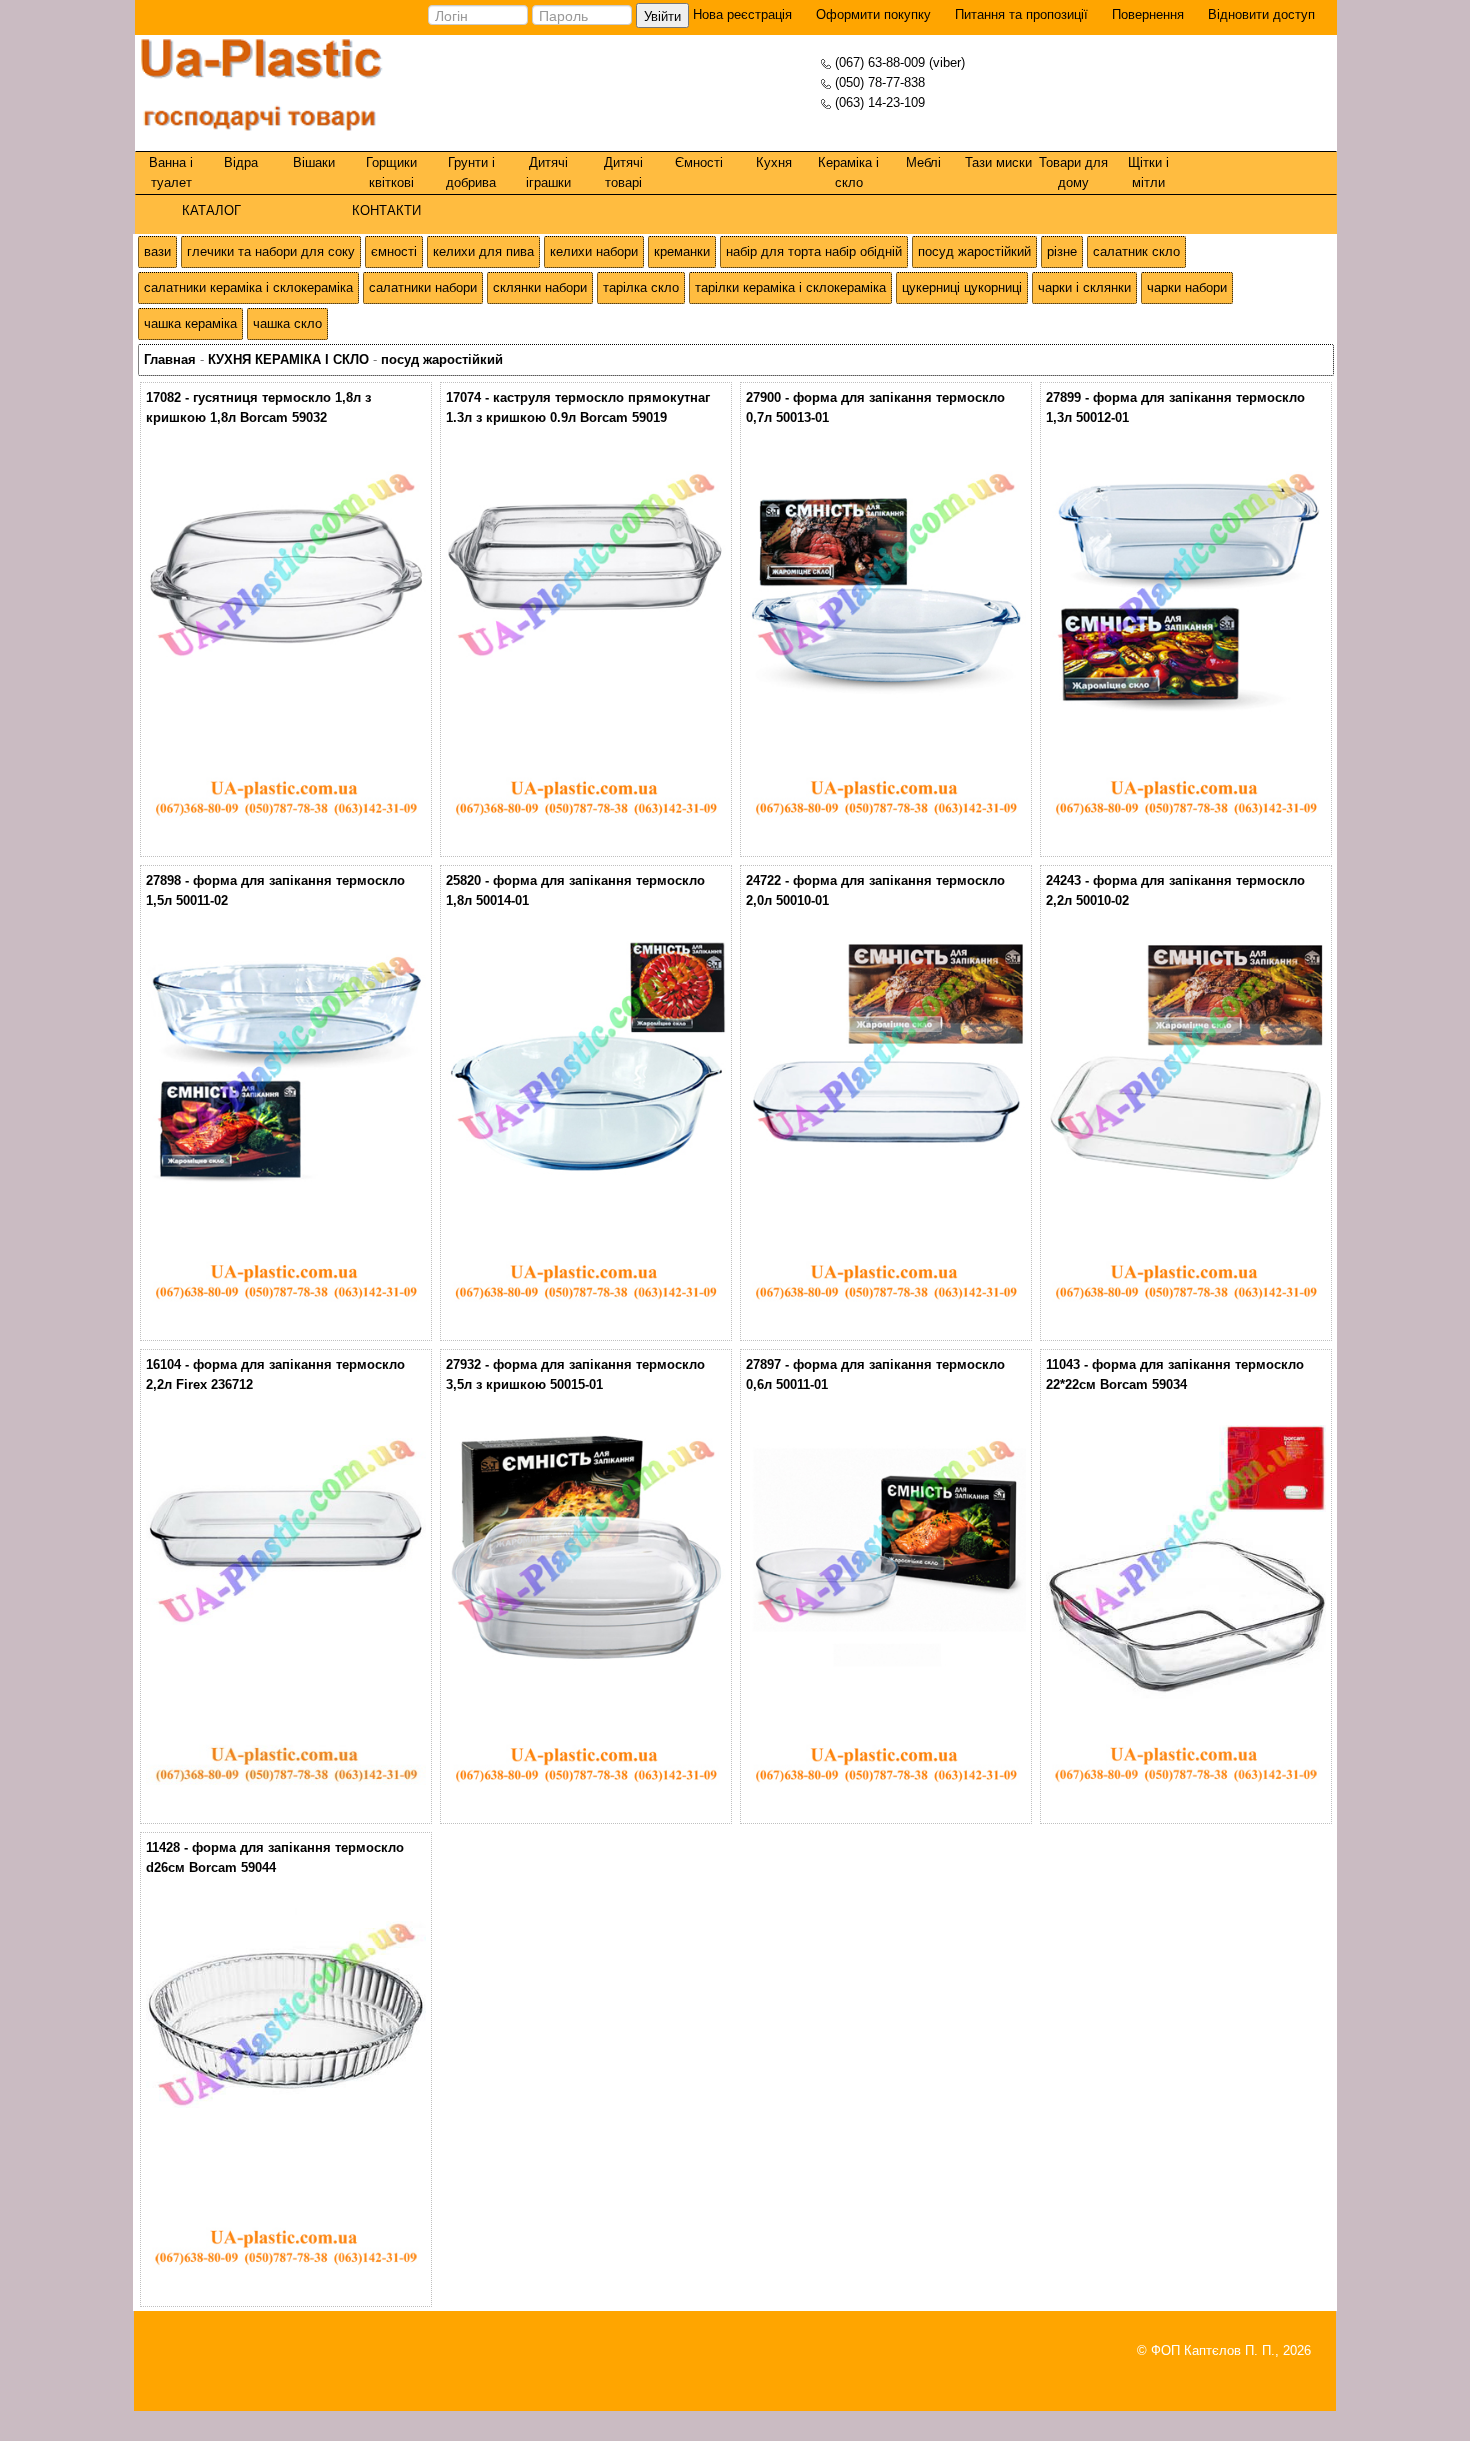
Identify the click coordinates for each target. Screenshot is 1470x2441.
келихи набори (594, 251)
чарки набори (1187, 287)
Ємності (699, 162)
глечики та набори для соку (271, 251)
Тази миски (998, 162)
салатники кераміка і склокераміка (248, 287)
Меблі (923, 162)
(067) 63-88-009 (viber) (900, 62)
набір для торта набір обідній (814, 251)
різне (1062, 251)
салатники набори (423, 287)
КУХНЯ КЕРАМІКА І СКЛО (288, 359)
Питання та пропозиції (1021, 14)
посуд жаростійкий (974, 251)
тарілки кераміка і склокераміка (790, 287)
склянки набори (540, 287)
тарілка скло (641, 287)
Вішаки (314, 162)
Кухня (774, 162)
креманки (682, 251)
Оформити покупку (873, 14)
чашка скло (287, 323)
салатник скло (1136, 251)
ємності (394, 251)
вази (157, 251)
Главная (170, 359)
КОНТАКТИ (386, 210)
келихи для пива (483, 251)
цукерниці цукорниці (962, 287)
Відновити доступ (1261, 14)
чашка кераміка (190, 323)
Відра (241, 162)
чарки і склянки (1084, 287)
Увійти (662, 15)
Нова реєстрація (740, 14)
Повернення (1148, 14)
